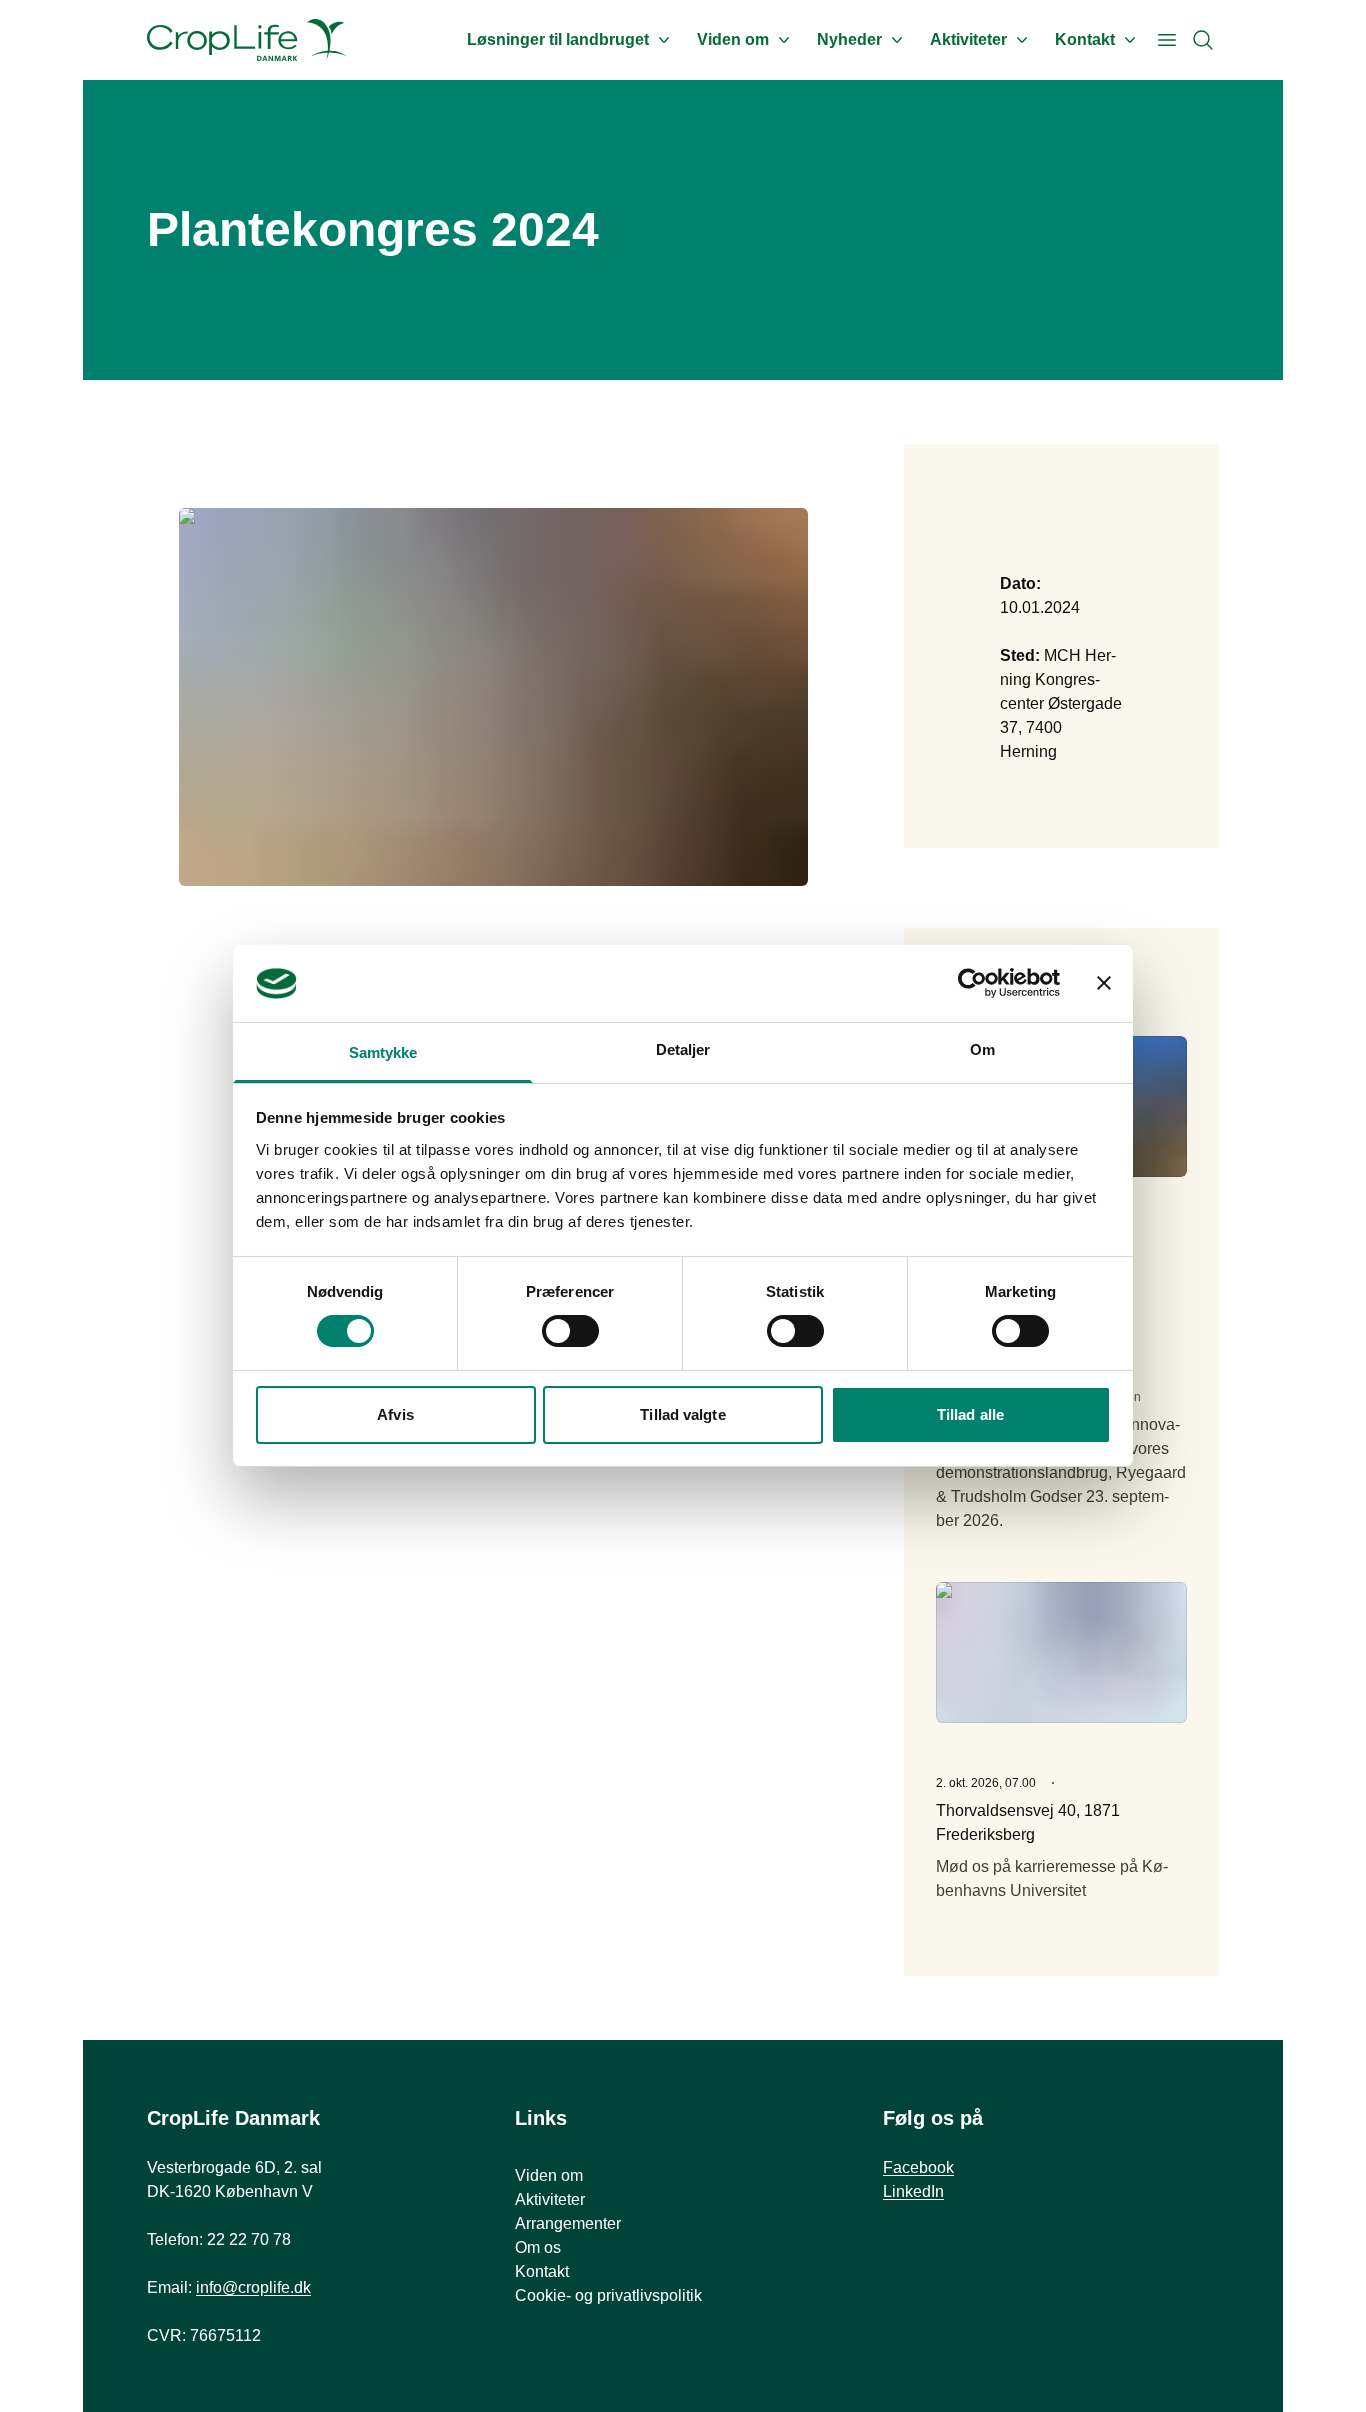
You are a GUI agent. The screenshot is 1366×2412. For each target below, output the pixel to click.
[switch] (570, 1331)
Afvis (395, 1414)
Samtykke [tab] (383, 1052)
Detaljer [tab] (683, 1049)
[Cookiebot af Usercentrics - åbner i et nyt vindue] (972, 983)
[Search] (1203, 40)
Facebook (918, 2167)
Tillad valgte (682, 1414)
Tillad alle (970, 1414)
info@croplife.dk (253, 2287)
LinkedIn (913, 2191)
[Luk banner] (1104, 983)
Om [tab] (982, 1049)
